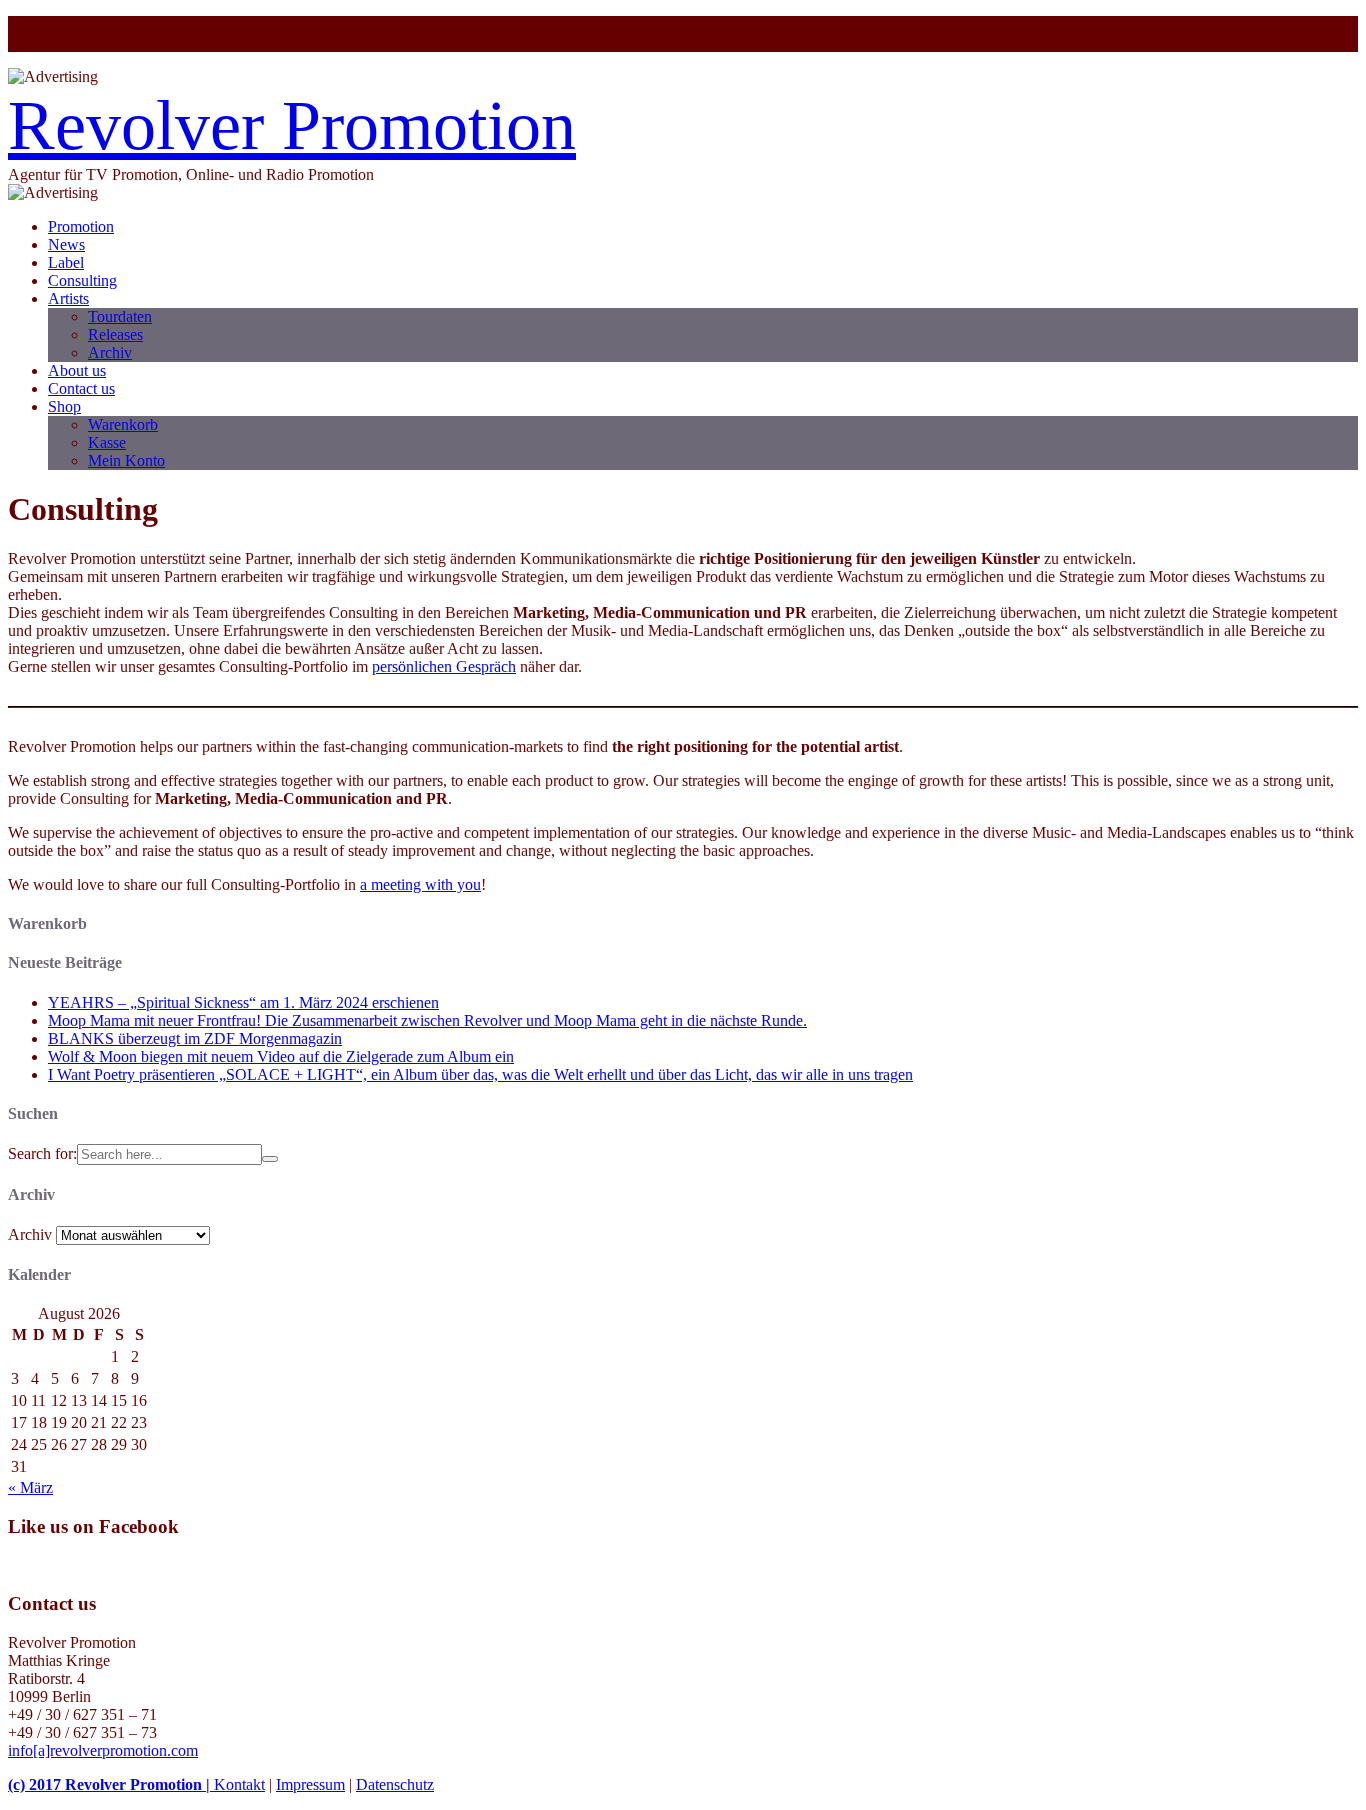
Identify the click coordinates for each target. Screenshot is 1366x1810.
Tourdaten (120, 316)
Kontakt (239, 1784)
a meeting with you (420, 884)
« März (30, 1487)
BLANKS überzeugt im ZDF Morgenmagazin (195, 1038)
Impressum (310, 1784)
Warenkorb (123, 424)
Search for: (42, 1153)
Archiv (110, 352)
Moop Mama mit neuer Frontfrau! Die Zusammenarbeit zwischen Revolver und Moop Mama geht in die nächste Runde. (427, 1020)
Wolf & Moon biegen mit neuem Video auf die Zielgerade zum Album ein (281, 1056)
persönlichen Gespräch (444, 666)
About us (77, 370)
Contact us (81, 388)
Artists (68, 298)
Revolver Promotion (292, 125)
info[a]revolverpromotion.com (103, 1750)
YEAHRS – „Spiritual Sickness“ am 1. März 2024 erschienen (243, 1002)
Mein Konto (126, 460)
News (66, 244)
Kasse (107, 442)
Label (66, 262)
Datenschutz (395, 1784)
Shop (64, 406)
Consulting (82, 280)
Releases (115, 334)
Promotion (81, 226)
